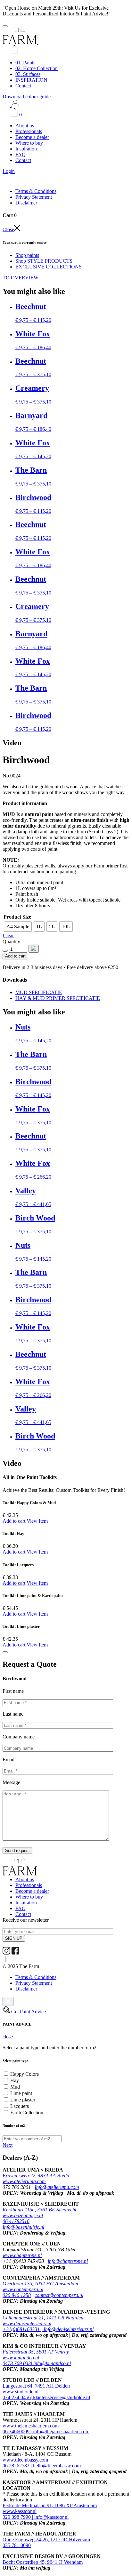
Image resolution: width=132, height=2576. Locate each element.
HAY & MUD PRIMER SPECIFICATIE (58, 998)
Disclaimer (26, 203)
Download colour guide (27, 97)
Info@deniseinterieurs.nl (69, 2329)
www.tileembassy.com (25, 2460)
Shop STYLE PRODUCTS (44, 261)
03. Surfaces (28, 74)
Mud (15, 2087)
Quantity (11, 942)
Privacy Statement (34, 197)
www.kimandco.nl (21, 2358)
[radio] (18, 927)
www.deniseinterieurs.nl (27, 2323)
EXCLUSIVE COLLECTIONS (49, 267)
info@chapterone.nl (68, 2261)
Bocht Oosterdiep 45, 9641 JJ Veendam (43, 2562)
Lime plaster (23, 2100)
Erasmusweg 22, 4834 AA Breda (36, 2176)
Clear (8, 935)
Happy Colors (25, 2074)
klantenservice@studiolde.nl (62, 2397)
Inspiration (26, 149)
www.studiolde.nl (21, 2392)
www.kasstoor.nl (20, 2511)
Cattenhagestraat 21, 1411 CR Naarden (43, 2318)
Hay (15, 2080)
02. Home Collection (37, 68)
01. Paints (25, 63)
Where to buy (29, 143)
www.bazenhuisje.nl (23, 2215)
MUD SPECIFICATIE (39, 992)
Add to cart (15, 956)
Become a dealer (32, 137)
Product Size (17, 917)
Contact (23, 86)
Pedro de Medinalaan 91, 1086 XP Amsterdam (50, 2505)
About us (25, 126)
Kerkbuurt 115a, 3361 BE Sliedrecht (39, 2210)
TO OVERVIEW (21, 278)
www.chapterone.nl (22, 2255)
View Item (37, 1521)
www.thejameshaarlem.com (31, 2426)
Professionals (29, 131)
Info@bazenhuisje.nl (23, 2227)
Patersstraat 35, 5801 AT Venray (36, 2352)
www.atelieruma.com (24, 2181)
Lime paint (21, 2093)
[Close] (5, 1652)
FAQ (21, 154)
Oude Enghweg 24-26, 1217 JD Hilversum (46, 2540)
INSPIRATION (31, 80)
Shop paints (27, 255)
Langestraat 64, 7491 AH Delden (36, 2386)
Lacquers (20, 2106)
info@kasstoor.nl (51, 2517)
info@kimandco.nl (52, 2363)
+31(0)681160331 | (23, 2329)
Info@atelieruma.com (57, 2187)
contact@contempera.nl (59, 2295)
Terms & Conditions (36, 191)
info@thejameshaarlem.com (61, 2431)
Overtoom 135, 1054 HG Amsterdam (40, 2284)
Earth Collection (27, 2113)
